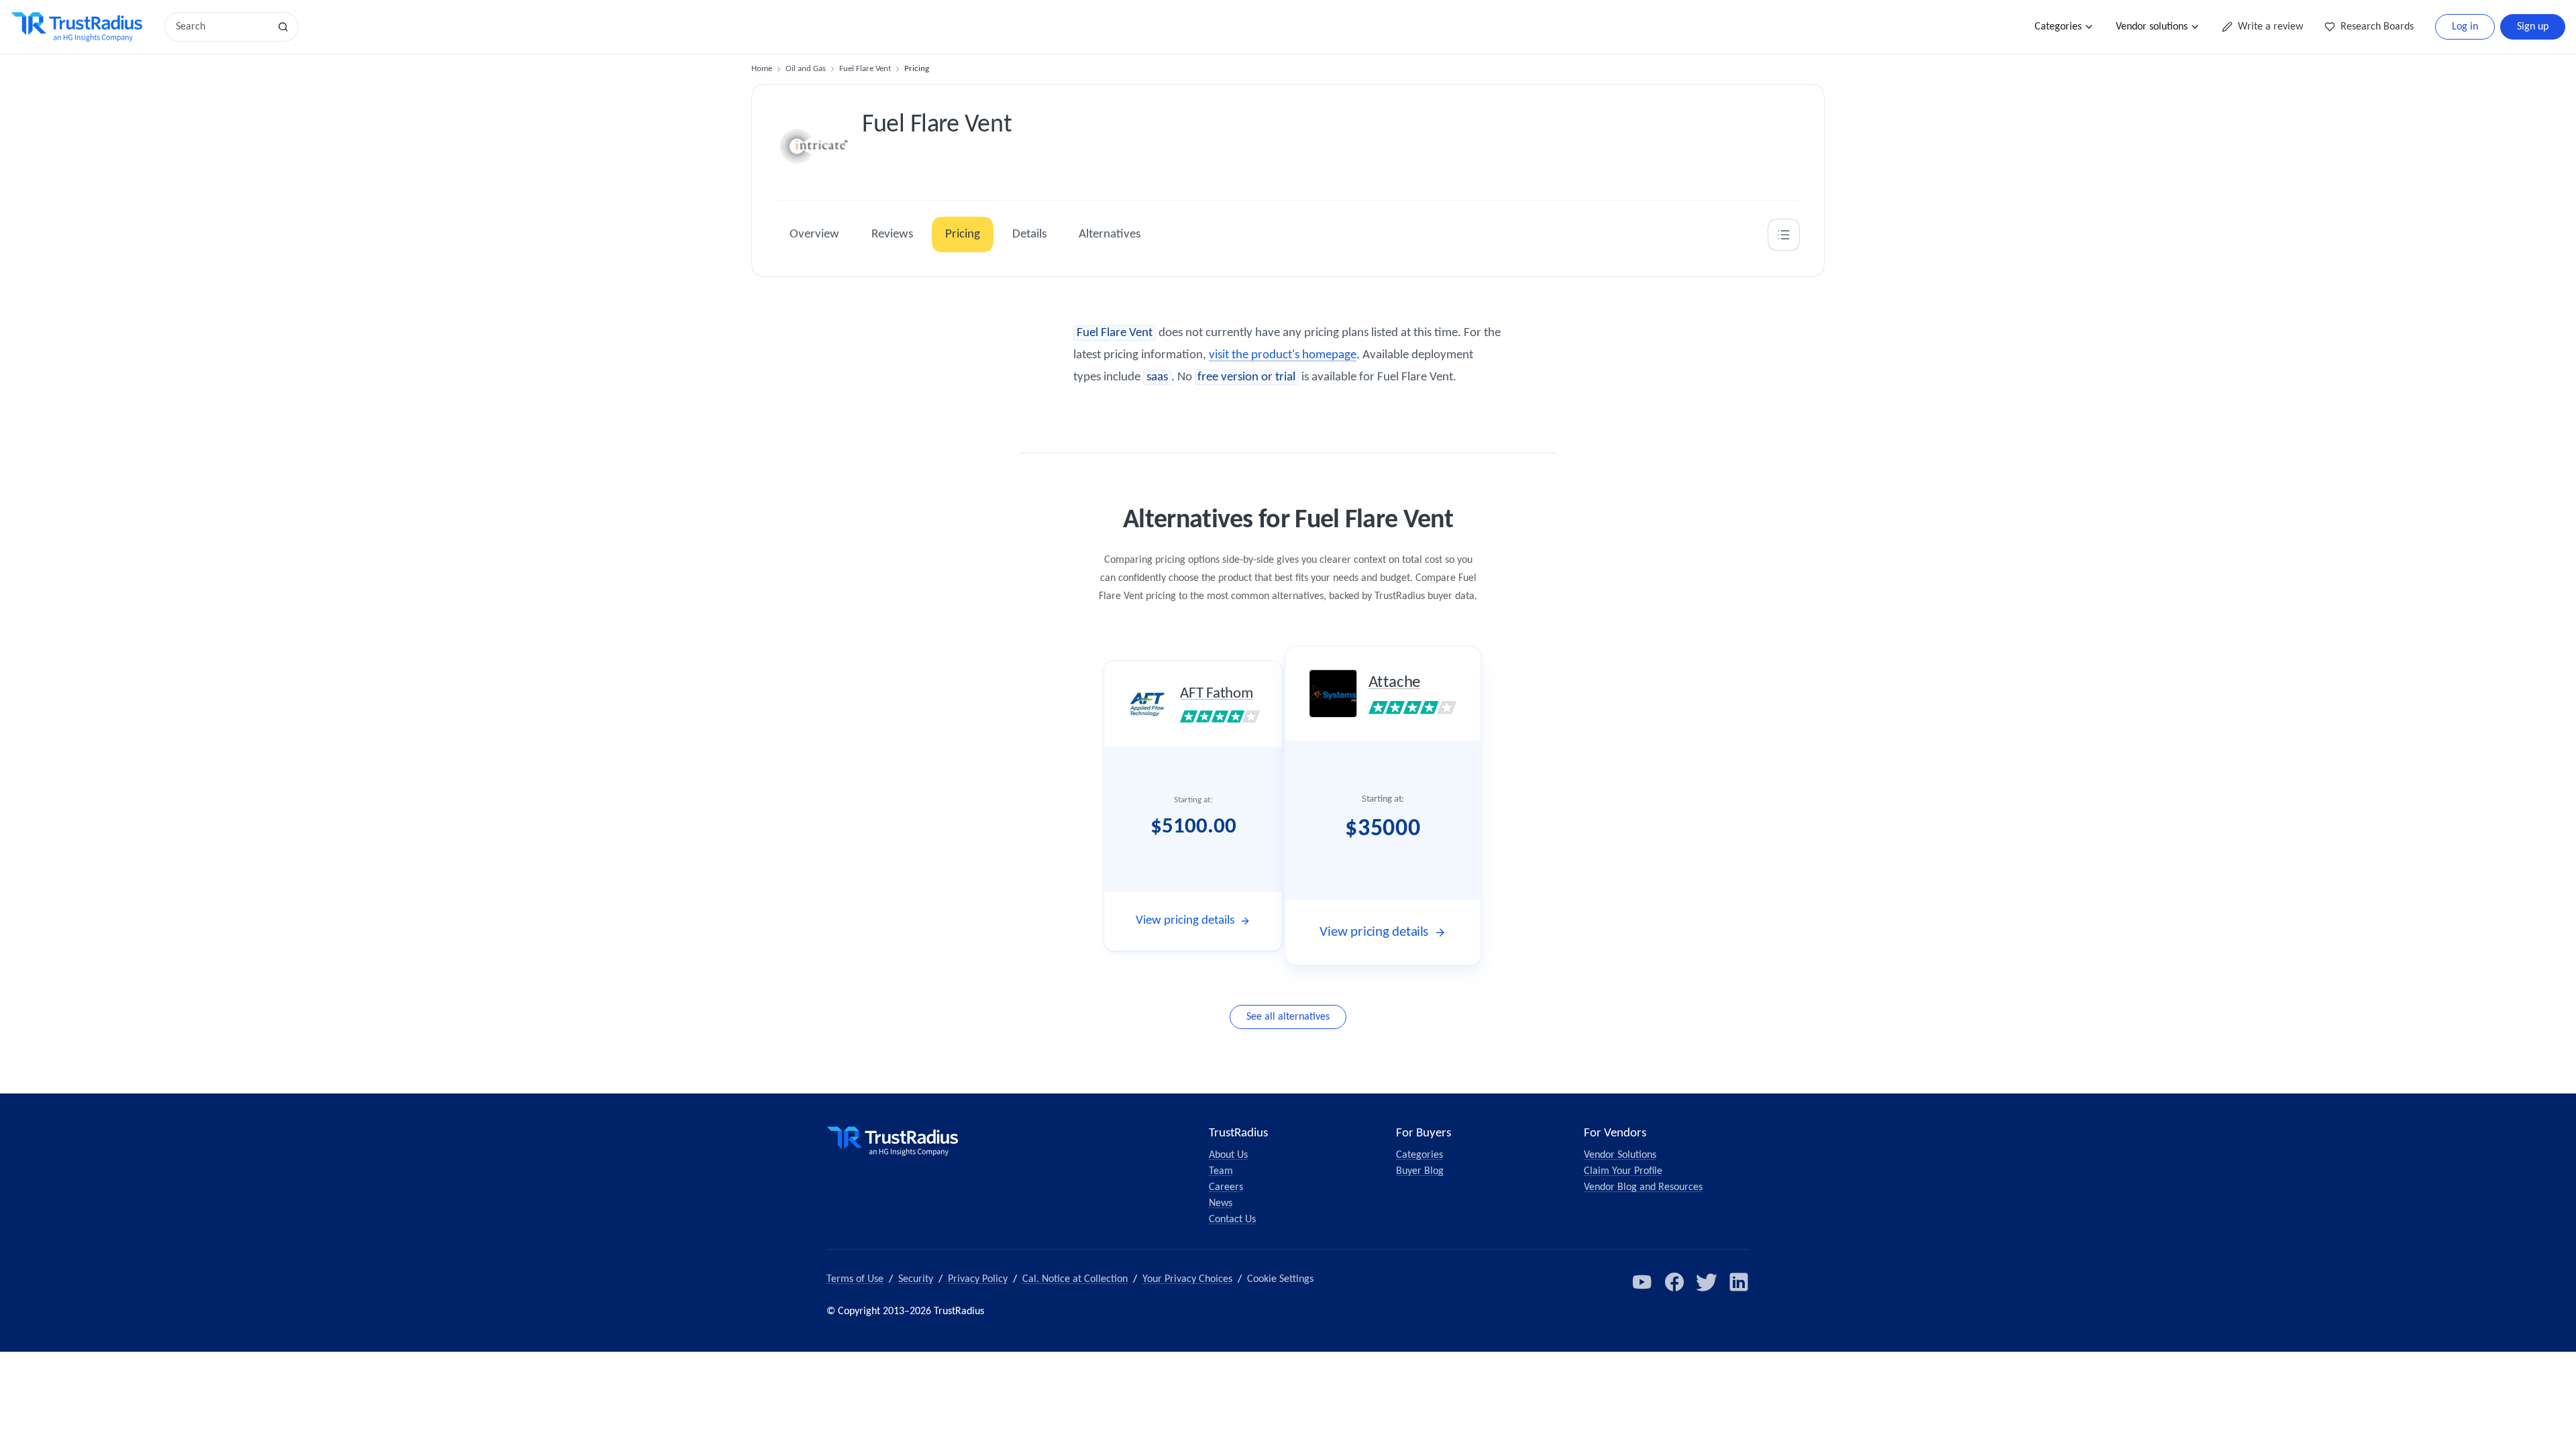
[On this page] (1784, 235)
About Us (1228, 1155)
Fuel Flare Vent (865, 69)
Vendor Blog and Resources (1643, 1187)
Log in (2465, 27)
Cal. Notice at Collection (1075, 1279)
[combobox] (221, 27)
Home (762, 69)
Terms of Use (855, 1279)
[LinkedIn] (1739, 1282)
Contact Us (1232, 1220)
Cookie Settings (1280, 1279)
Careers (1226, 1187)
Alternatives (1110, 234)
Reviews (892, 234)
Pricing (963, 234)
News (1221, 1203)
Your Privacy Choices (1187, 1279)
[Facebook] (1674, 1282)
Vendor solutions (2152, 27)
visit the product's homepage (1283, 355)
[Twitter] (1707, 1282)
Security (916, 1279)
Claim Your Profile (1623, 1171)
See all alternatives (1288, 1017)
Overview (814, 234)
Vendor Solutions (1620, 1155)
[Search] (283, 27)
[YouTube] (1642, 1282)
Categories (2058, 27)
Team (1221, 1171)
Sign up (2533, 27)
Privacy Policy (978, 1279)
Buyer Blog (1420, 1171)
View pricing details (1185, 921)
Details (1029, 234)
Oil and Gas (806, 69)
